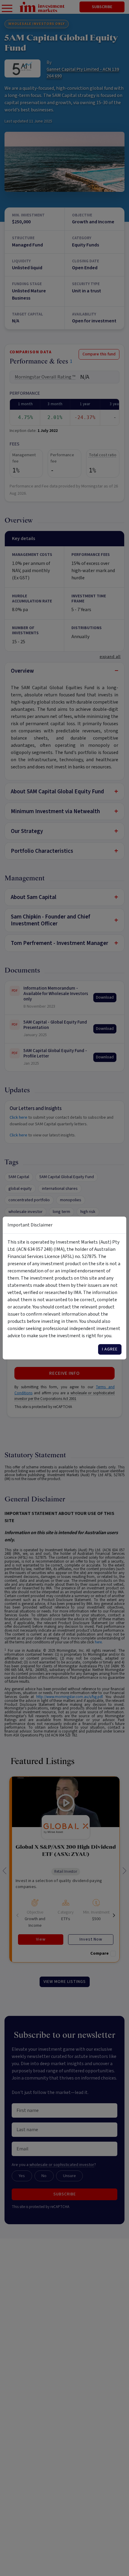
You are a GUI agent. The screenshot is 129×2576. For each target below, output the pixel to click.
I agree (110, 1349)
